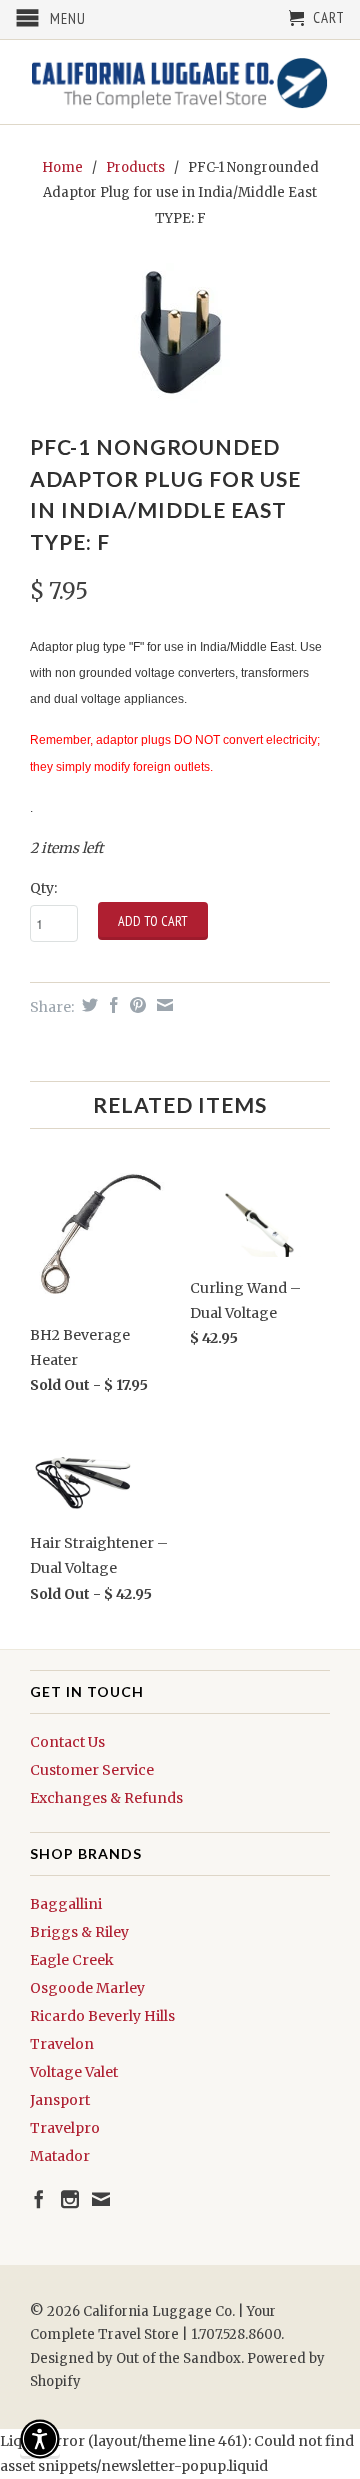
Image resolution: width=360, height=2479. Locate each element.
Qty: (43, 888)
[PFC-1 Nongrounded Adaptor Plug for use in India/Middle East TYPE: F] (180, 333)
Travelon (62, 2044)
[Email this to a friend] (162, 1005)
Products (135, 167)
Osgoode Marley (87, 1988)
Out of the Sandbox (178, 2358)
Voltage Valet (74, 2072)
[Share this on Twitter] (87, 1005)
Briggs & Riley (79, 1932)
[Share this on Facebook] (111, 1005)
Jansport (60, 2100)
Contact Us (67, 1742)
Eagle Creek (72, 1960)
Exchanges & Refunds (106, 1798)
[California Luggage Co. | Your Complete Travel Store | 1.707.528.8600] (180, 82)
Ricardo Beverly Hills (102, 2016)
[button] (40, 2439)
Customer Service (92, 1770)
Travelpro (65, 2128)
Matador (60, 2156)
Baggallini (66, 1904)
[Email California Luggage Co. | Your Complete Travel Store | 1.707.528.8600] (101, 2199)
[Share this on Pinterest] (135, 1005)
